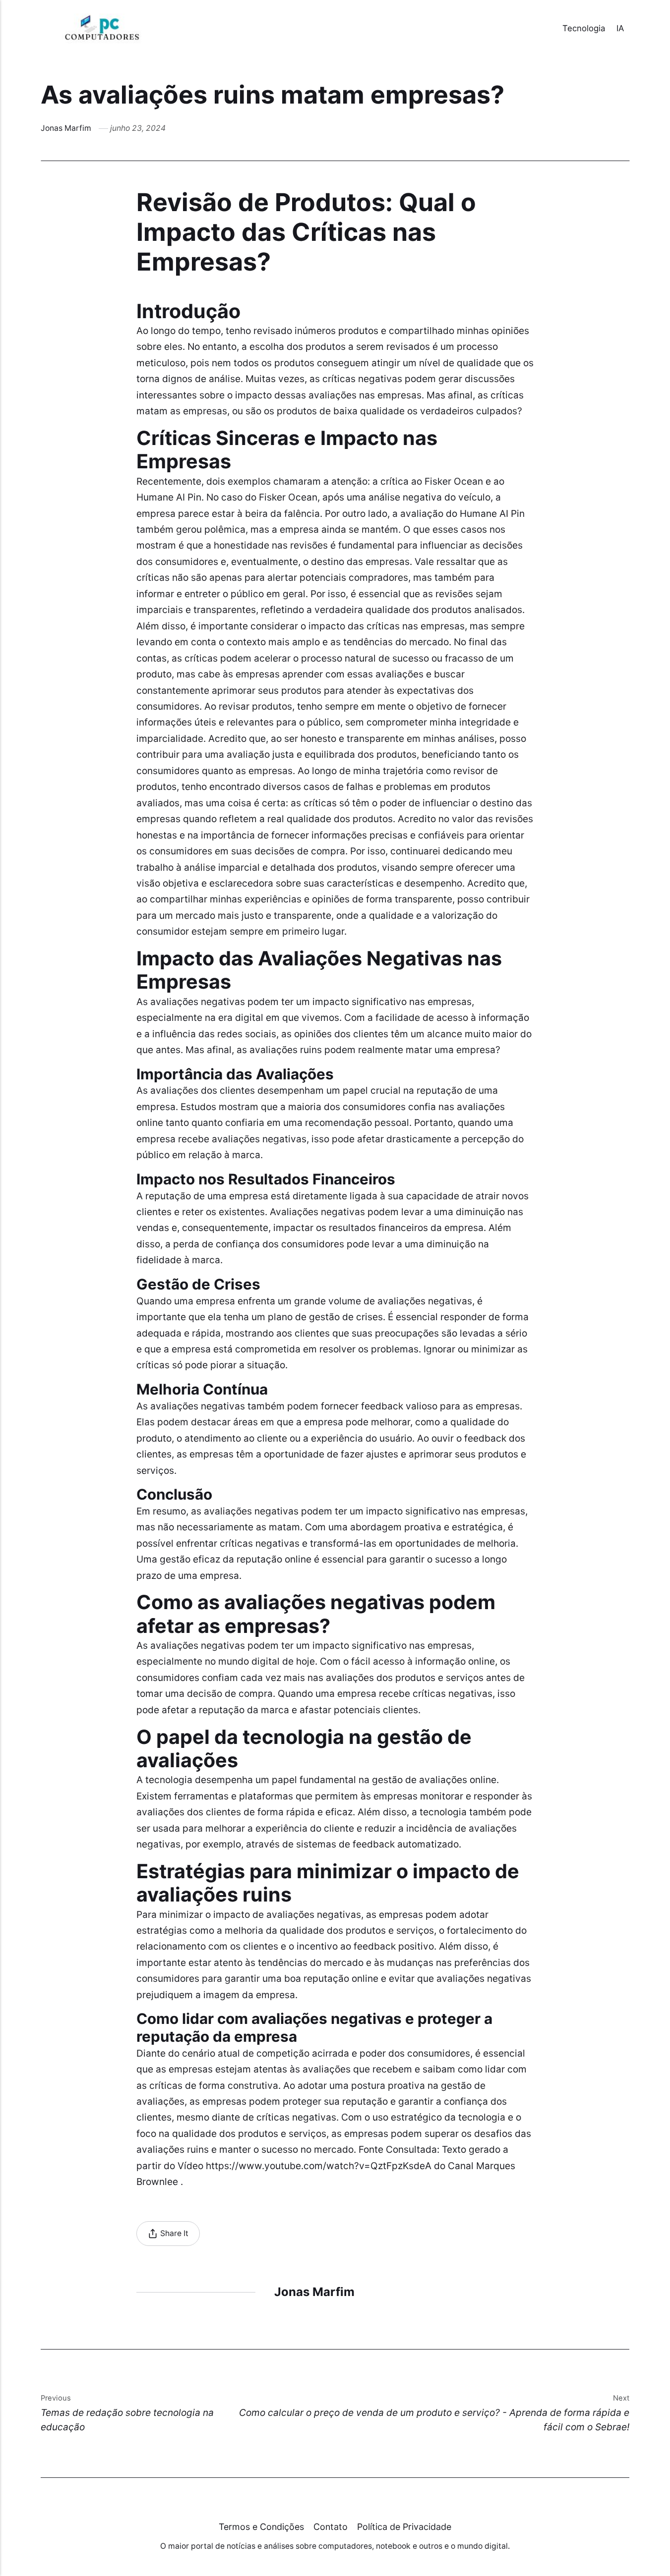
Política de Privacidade (404, 2527)
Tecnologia (584, 28)
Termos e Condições (261, 2527)
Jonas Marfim (66, 128)
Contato (331, 2527)
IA (620, 28)
